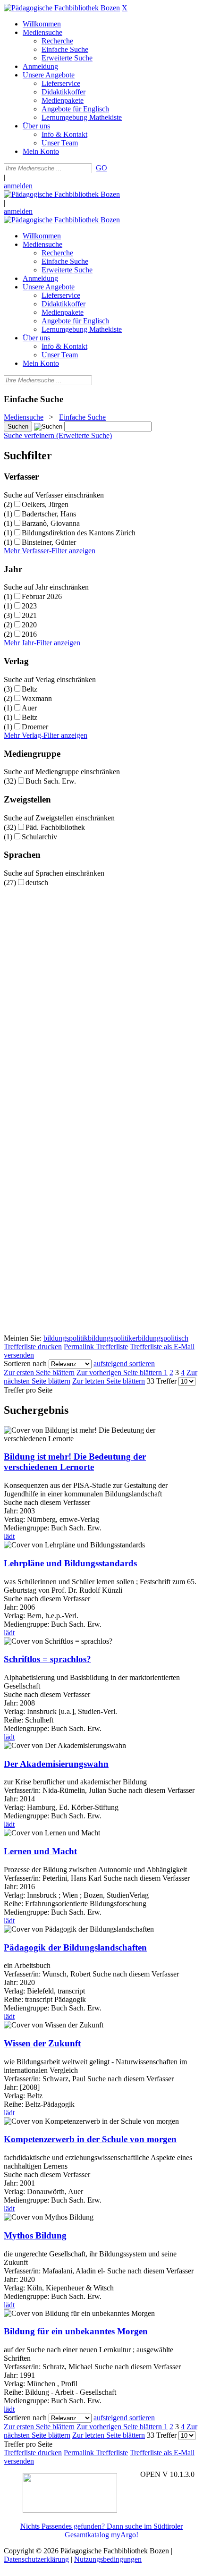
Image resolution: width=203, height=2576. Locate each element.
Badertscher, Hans (49, 514)
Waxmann (37, 698)
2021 (29, 615)
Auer (29, 708)
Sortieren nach (25, 1364)
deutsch (37, 883)
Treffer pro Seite (28, 1390)
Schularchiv (39, 837)
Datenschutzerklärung (36, 2559)
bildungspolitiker (113, 1338)
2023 (29, 606)
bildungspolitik (66, 1338)
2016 (29, 634)
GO (101, 168)
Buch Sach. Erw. (51, 781)
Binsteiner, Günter (49, 542)
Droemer (35, 727)
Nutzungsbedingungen (108, 2559)
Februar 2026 (42, 596)
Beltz (30, 689)
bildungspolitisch (163, 1338)
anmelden (18, 186)
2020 (29, 625)
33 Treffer (162, 1381)
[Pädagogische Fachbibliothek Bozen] (62, 8)
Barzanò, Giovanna (51, 523)
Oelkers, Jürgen (45, 504)
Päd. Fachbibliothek (55, 827)
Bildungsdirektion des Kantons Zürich (79, 533)
